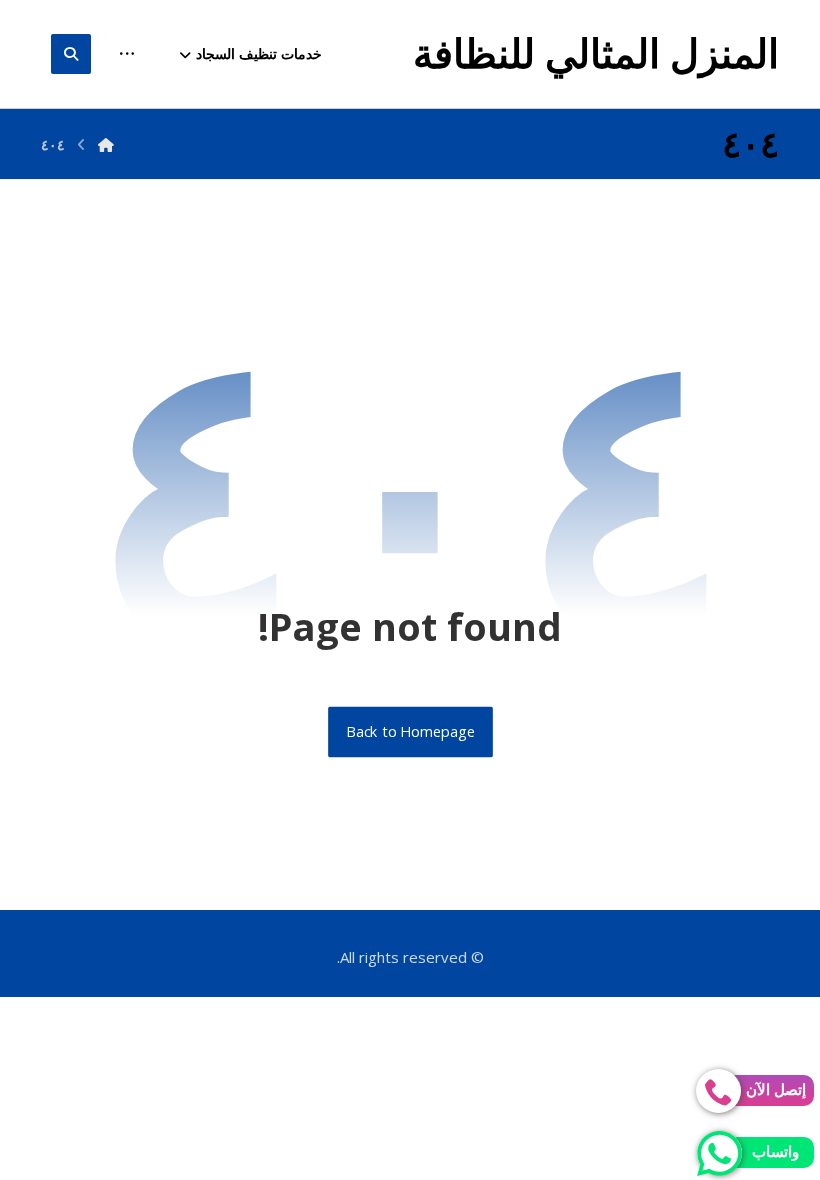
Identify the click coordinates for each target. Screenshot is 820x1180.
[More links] (127, 54)
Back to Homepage (410, 732)
